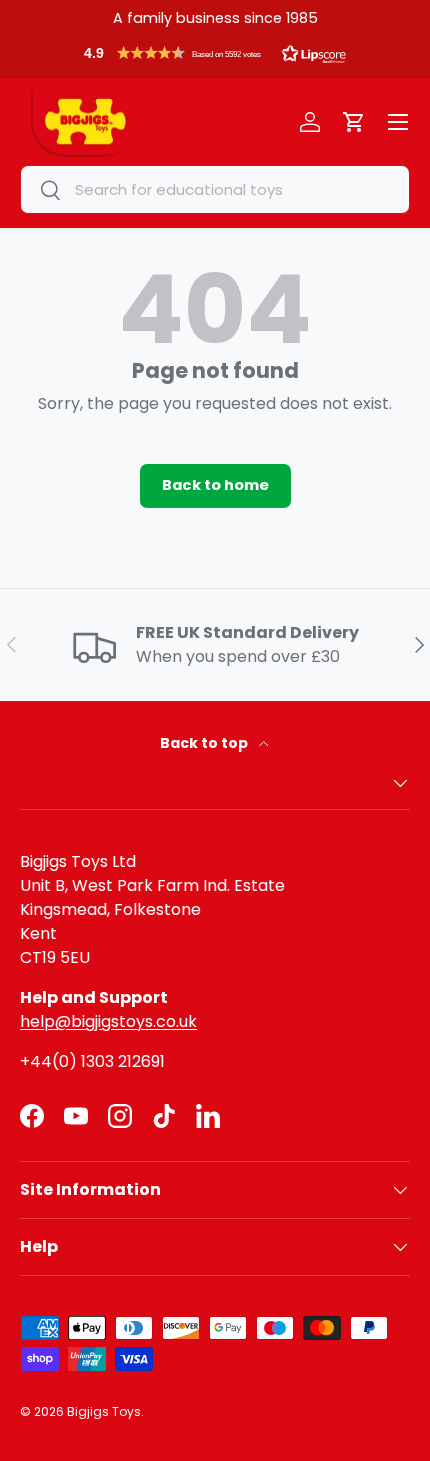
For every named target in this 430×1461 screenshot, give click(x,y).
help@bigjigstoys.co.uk (108, 1021)
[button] (215, 58)
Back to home (215, 485)
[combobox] (215, 189)
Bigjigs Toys (104, 1411)
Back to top (205, 743)
